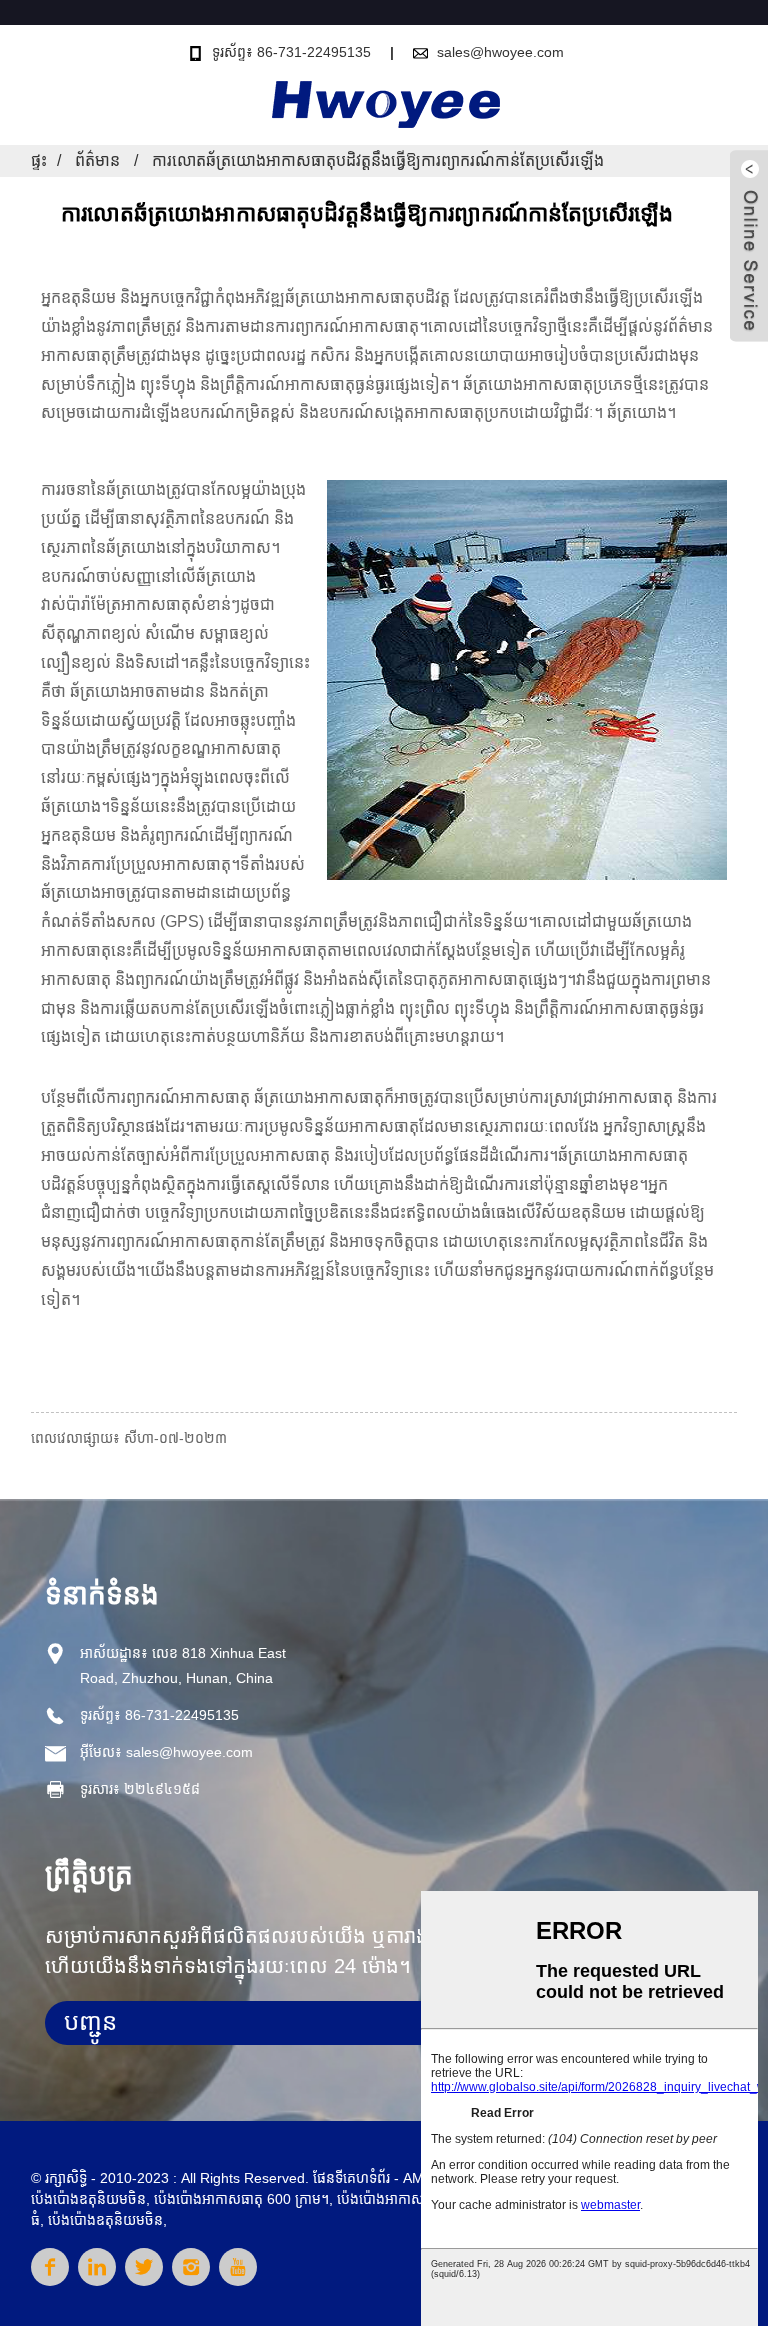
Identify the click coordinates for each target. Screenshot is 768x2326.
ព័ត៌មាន (97, 160)
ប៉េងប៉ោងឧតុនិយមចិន (88, 2199)
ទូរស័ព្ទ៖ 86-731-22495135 (291, 52)
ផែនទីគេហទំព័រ (351, 2178)
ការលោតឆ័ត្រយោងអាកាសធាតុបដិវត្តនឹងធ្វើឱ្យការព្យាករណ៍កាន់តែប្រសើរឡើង (378, 160)
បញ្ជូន (90, 2022)
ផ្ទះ (39, 160)
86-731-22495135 (182, 1715)
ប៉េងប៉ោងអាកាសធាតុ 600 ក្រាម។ (241, 2199)
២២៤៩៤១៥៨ (162, 1789)
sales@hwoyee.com (500, 52)
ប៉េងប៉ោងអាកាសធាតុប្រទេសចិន (419, 2199)
